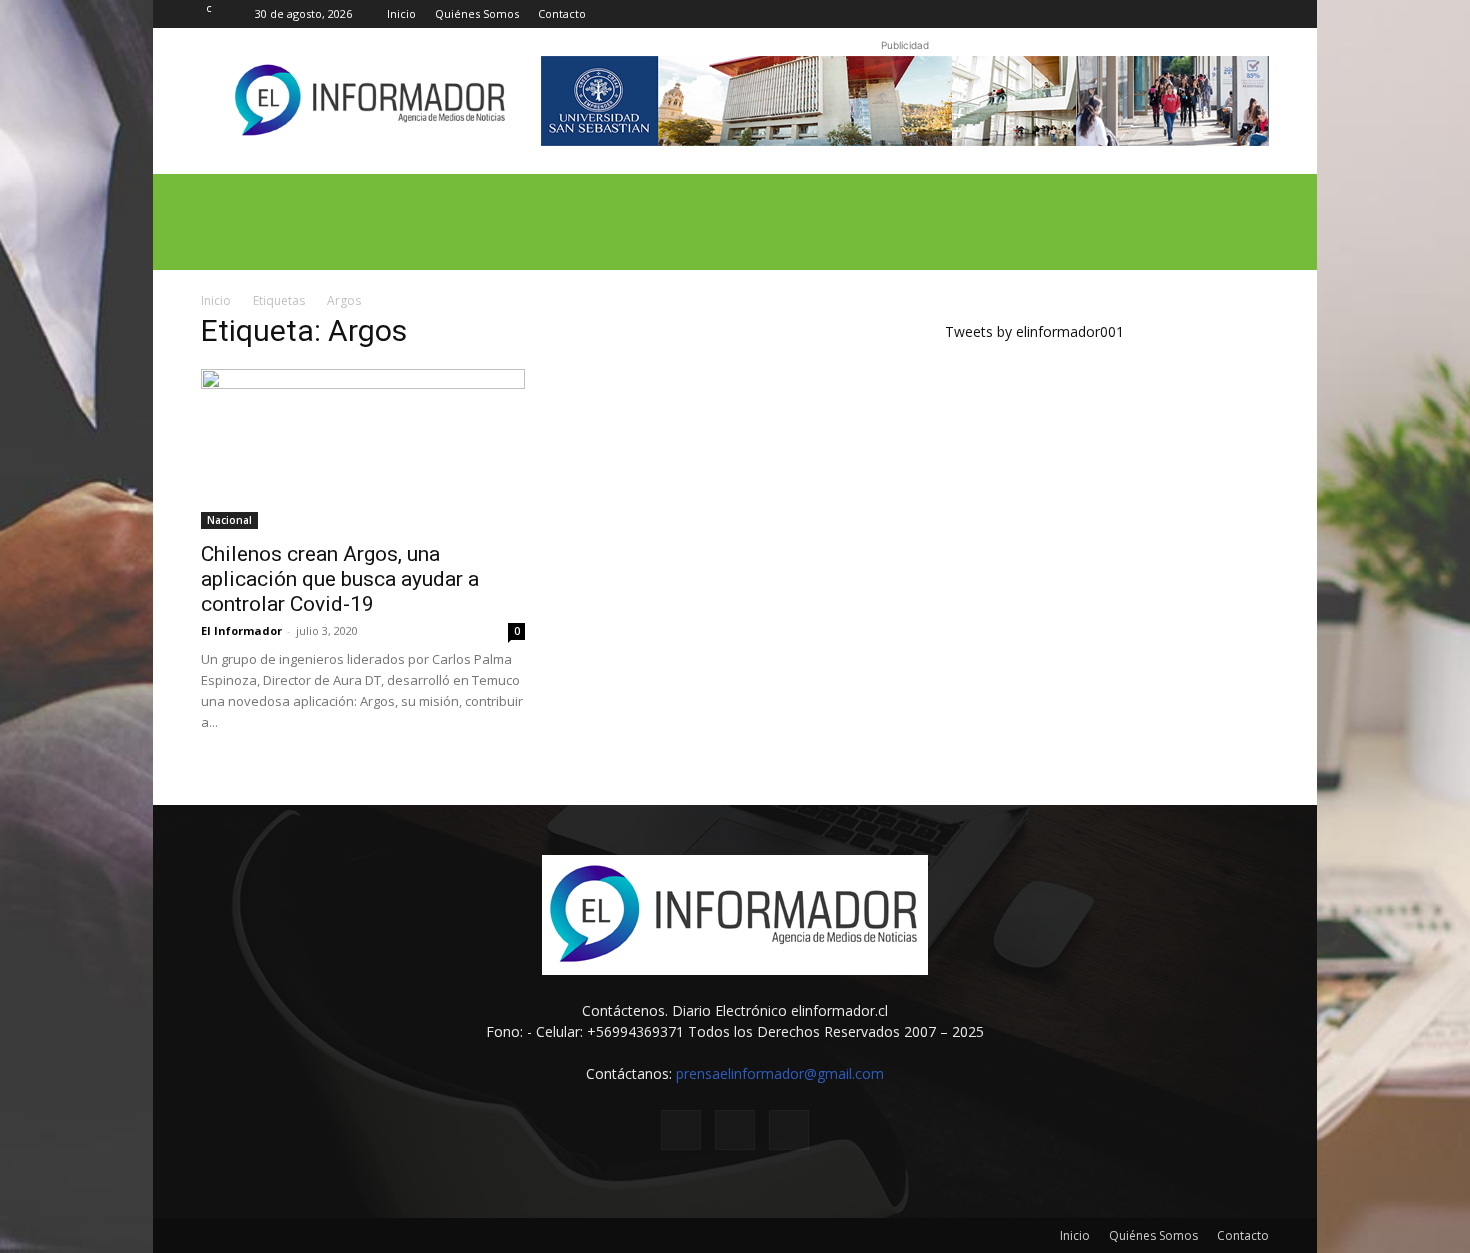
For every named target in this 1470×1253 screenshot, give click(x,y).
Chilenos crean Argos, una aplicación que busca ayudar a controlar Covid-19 (340, 579)
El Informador (241, 630)
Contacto (562, 13)
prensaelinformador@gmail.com (780, 1073)
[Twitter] (1221, 14)
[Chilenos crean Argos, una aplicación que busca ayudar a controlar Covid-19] (363, 449)
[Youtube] (1254, 14)
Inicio (401, 13)
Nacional (229, 520)
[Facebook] (1188, 14)
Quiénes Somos (477, 13)
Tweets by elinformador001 (1034, 331)
